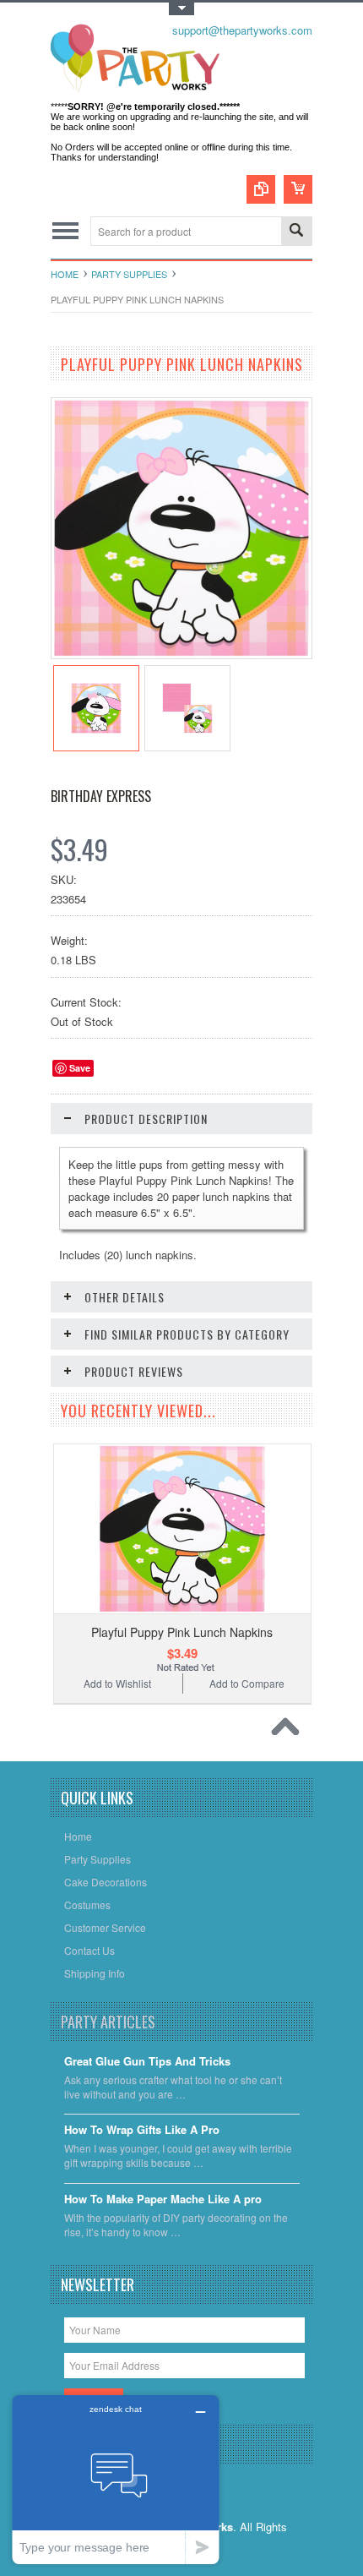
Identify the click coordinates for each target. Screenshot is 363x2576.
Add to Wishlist (117, 1683)
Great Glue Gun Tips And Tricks (147, 2062)
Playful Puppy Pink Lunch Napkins (182, 1632)
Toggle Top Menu (181, 9)
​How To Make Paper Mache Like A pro (163, 2199)
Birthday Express (101, 796)
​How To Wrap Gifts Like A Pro (142, 2130)
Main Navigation (65, 231)
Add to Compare (247, 1683)
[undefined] (181, 654)
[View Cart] (298, 189)
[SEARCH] (296, 232)
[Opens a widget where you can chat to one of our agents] (116, 2479)
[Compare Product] (261, 189)
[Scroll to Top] (290, 1731)
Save (80, 1068)
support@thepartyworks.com (242, 30)
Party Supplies (129, 274)
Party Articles (108, 2022)
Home (65, 274)
